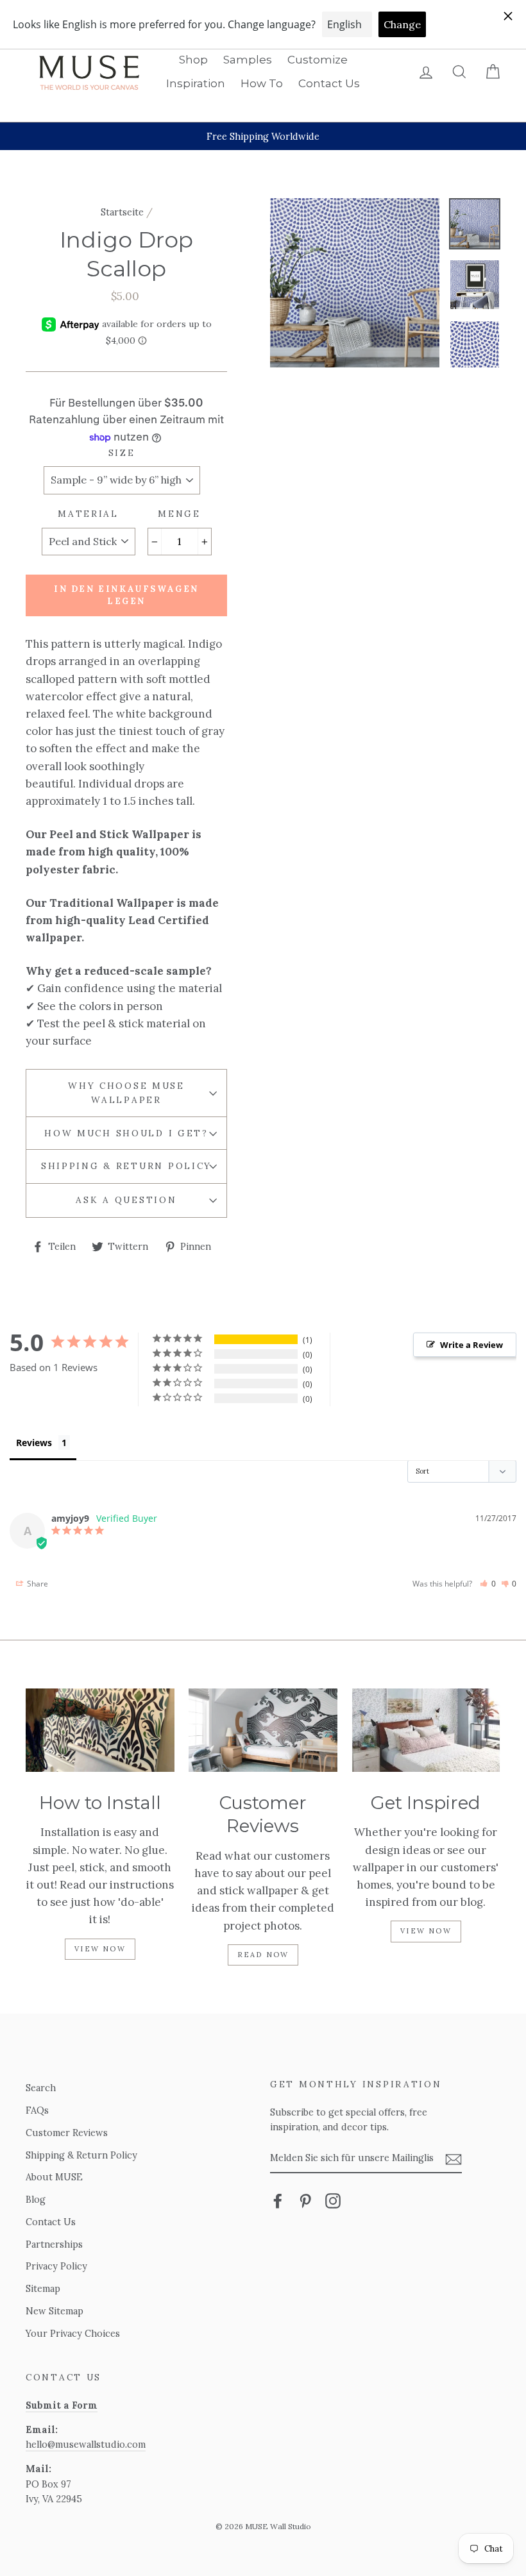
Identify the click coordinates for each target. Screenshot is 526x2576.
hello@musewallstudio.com (86, 2444)
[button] (488, 1584)
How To (262, 83)
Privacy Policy (56, 2266)
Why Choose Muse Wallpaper (126, 1093)
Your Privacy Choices (73, 2333)
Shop (193, 60)
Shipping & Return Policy (126, 1166)
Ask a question (126, 1200)
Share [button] (37, 1584)
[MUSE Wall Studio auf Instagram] (333, 2201)
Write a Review (471, 1345)
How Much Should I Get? (126, 1133)
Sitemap (43, 2288)
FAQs (37, 2110)
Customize (318, 60)
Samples (248, 60)
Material (88, 514)
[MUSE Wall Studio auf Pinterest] (305, 2201)
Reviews (34, 1443)
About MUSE (54, 2177)
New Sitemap (55, 2311)
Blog (36, 2199)
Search (41, 2088)
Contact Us (329, 83)
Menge (179, 514)
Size (122, 453)
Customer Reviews (67, 2133)
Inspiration (196, 83)
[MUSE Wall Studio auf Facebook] (278, 2201)
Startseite (122, 212)
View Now (100, 1949)
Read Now (263, 1955)
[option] (263, 136)
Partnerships (54, 2244)
